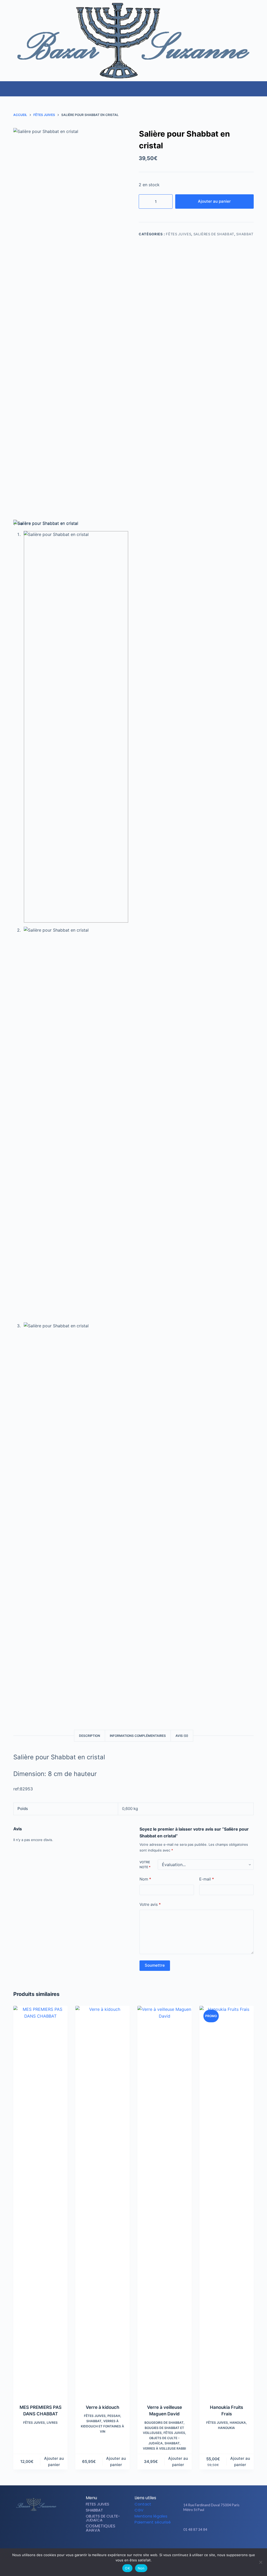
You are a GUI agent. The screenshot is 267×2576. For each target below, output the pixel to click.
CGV (139, 2510)
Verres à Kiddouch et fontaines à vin (102, 2426)
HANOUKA (238, 2423)
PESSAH (114, 2416)
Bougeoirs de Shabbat (164, 2423)
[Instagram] (218, 2545)
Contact (143, 2504)
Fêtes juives (178, 234)
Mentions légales (151, 2516)
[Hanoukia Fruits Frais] (227, 2202)
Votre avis (150, 1904)
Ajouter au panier (214, 201)
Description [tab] (90, 1736)
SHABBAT (245, 234)
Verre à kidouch (102, 2407)
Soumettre (155, 1965)
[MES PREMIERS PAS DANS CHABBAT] (40, 2202)
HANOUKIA (226, 2428)
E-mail (207, 1879)
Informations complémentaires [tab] (138, 1736)
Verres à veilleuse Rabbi (164, 2448)
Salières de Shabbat (214, 234)
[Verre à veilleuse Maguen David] (165, 2202)
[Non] (260, 2562)
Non (141, 2568)
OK (127, 2568)
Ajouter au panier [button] (54, 2462)
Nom (145, 1879)
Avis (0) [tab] (182, 1736)
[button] (263, 86)
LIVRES (52, 2423)
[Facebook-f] (209, 2545)
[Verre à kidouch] (102, 2202)
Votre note (145, 1865)
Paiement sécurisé (153, 2522)
